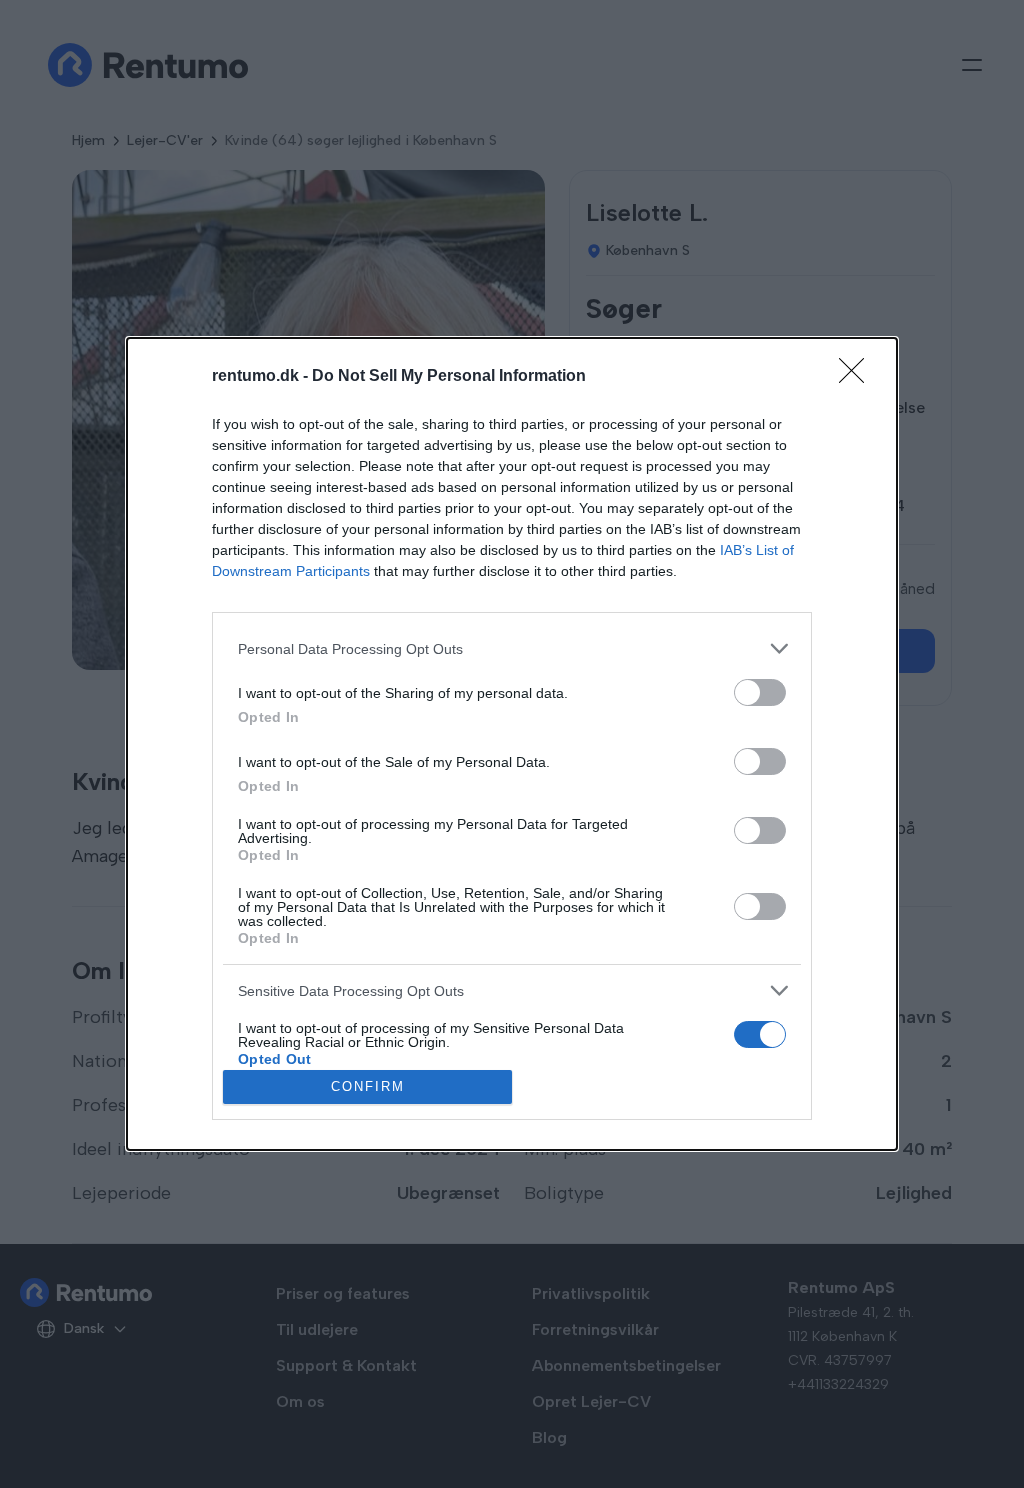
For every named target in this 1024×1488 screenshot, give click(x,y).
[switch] (760, 692)
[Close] (858, 377)
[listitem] (512, 648)
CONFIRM (368, 1086)
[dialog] (512, 743)
